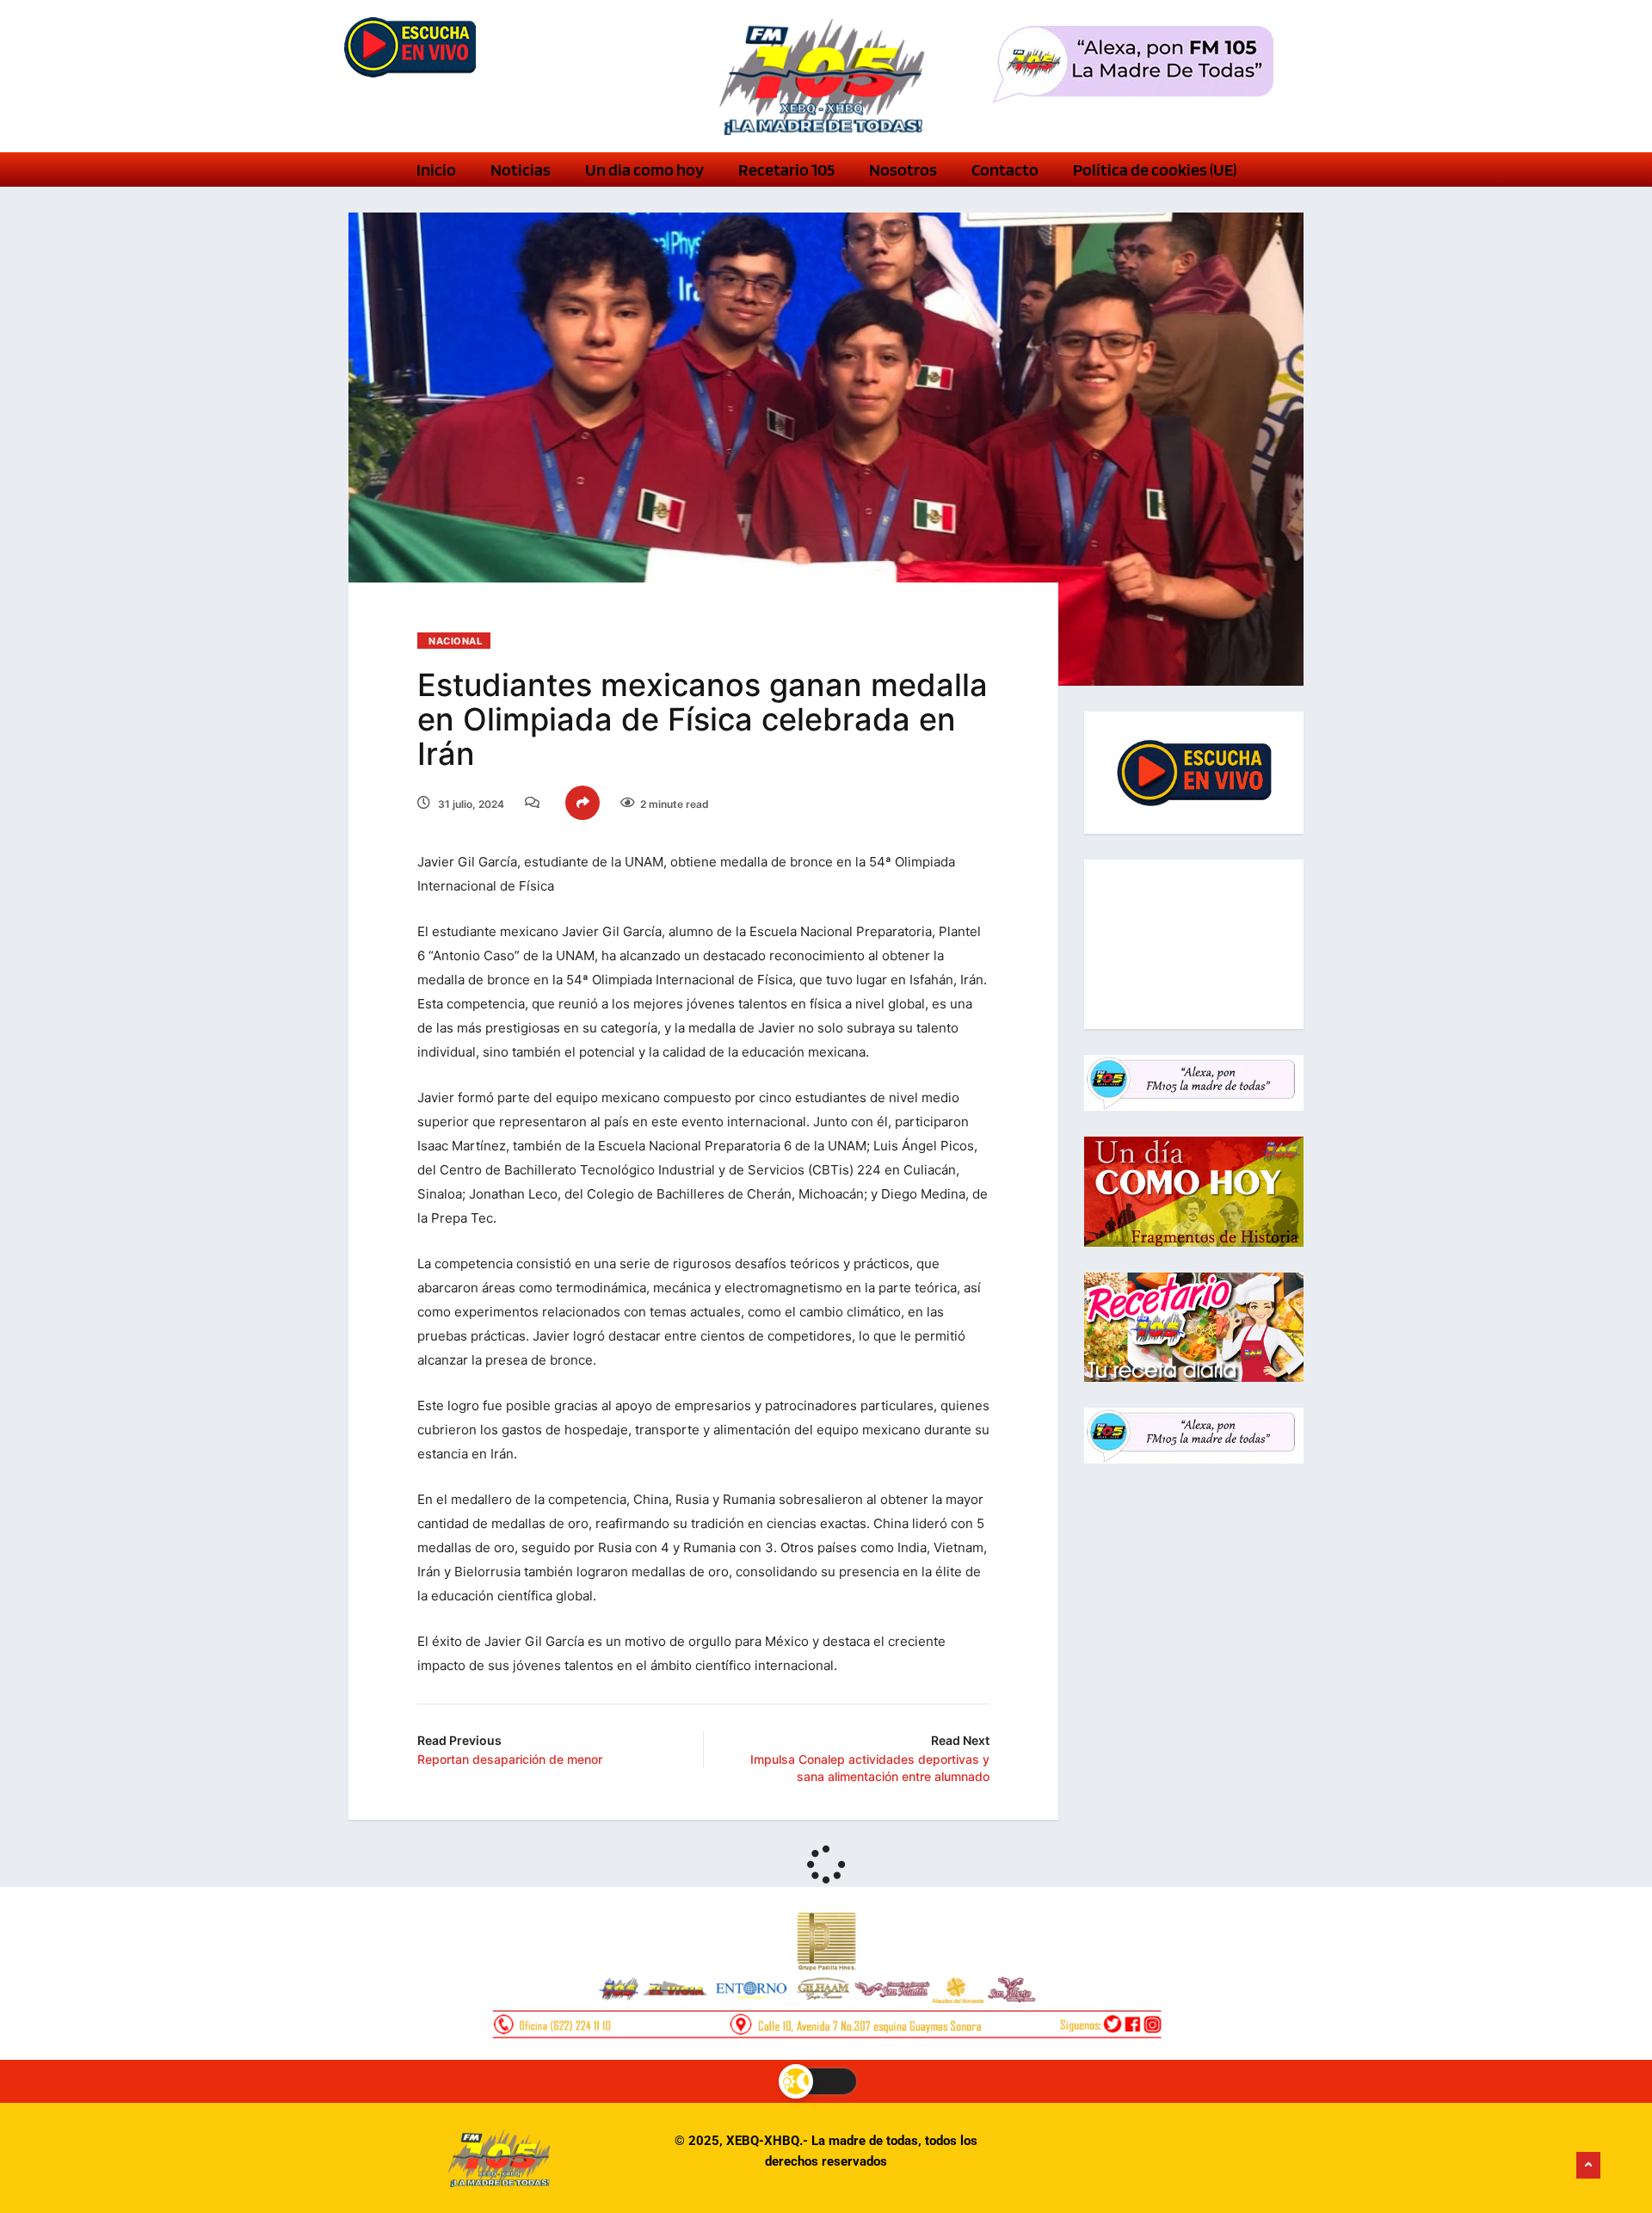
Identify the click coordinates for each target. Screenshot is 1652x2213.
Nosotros (903, 170)
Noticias (521, 170)
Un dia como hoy (644, 170)
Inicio (436, 170)
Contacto (1005, 170)
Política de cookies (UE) (1155, 170)
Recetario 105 (786, 170)
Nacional (455, 641)
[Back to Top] (1588, 2166)
